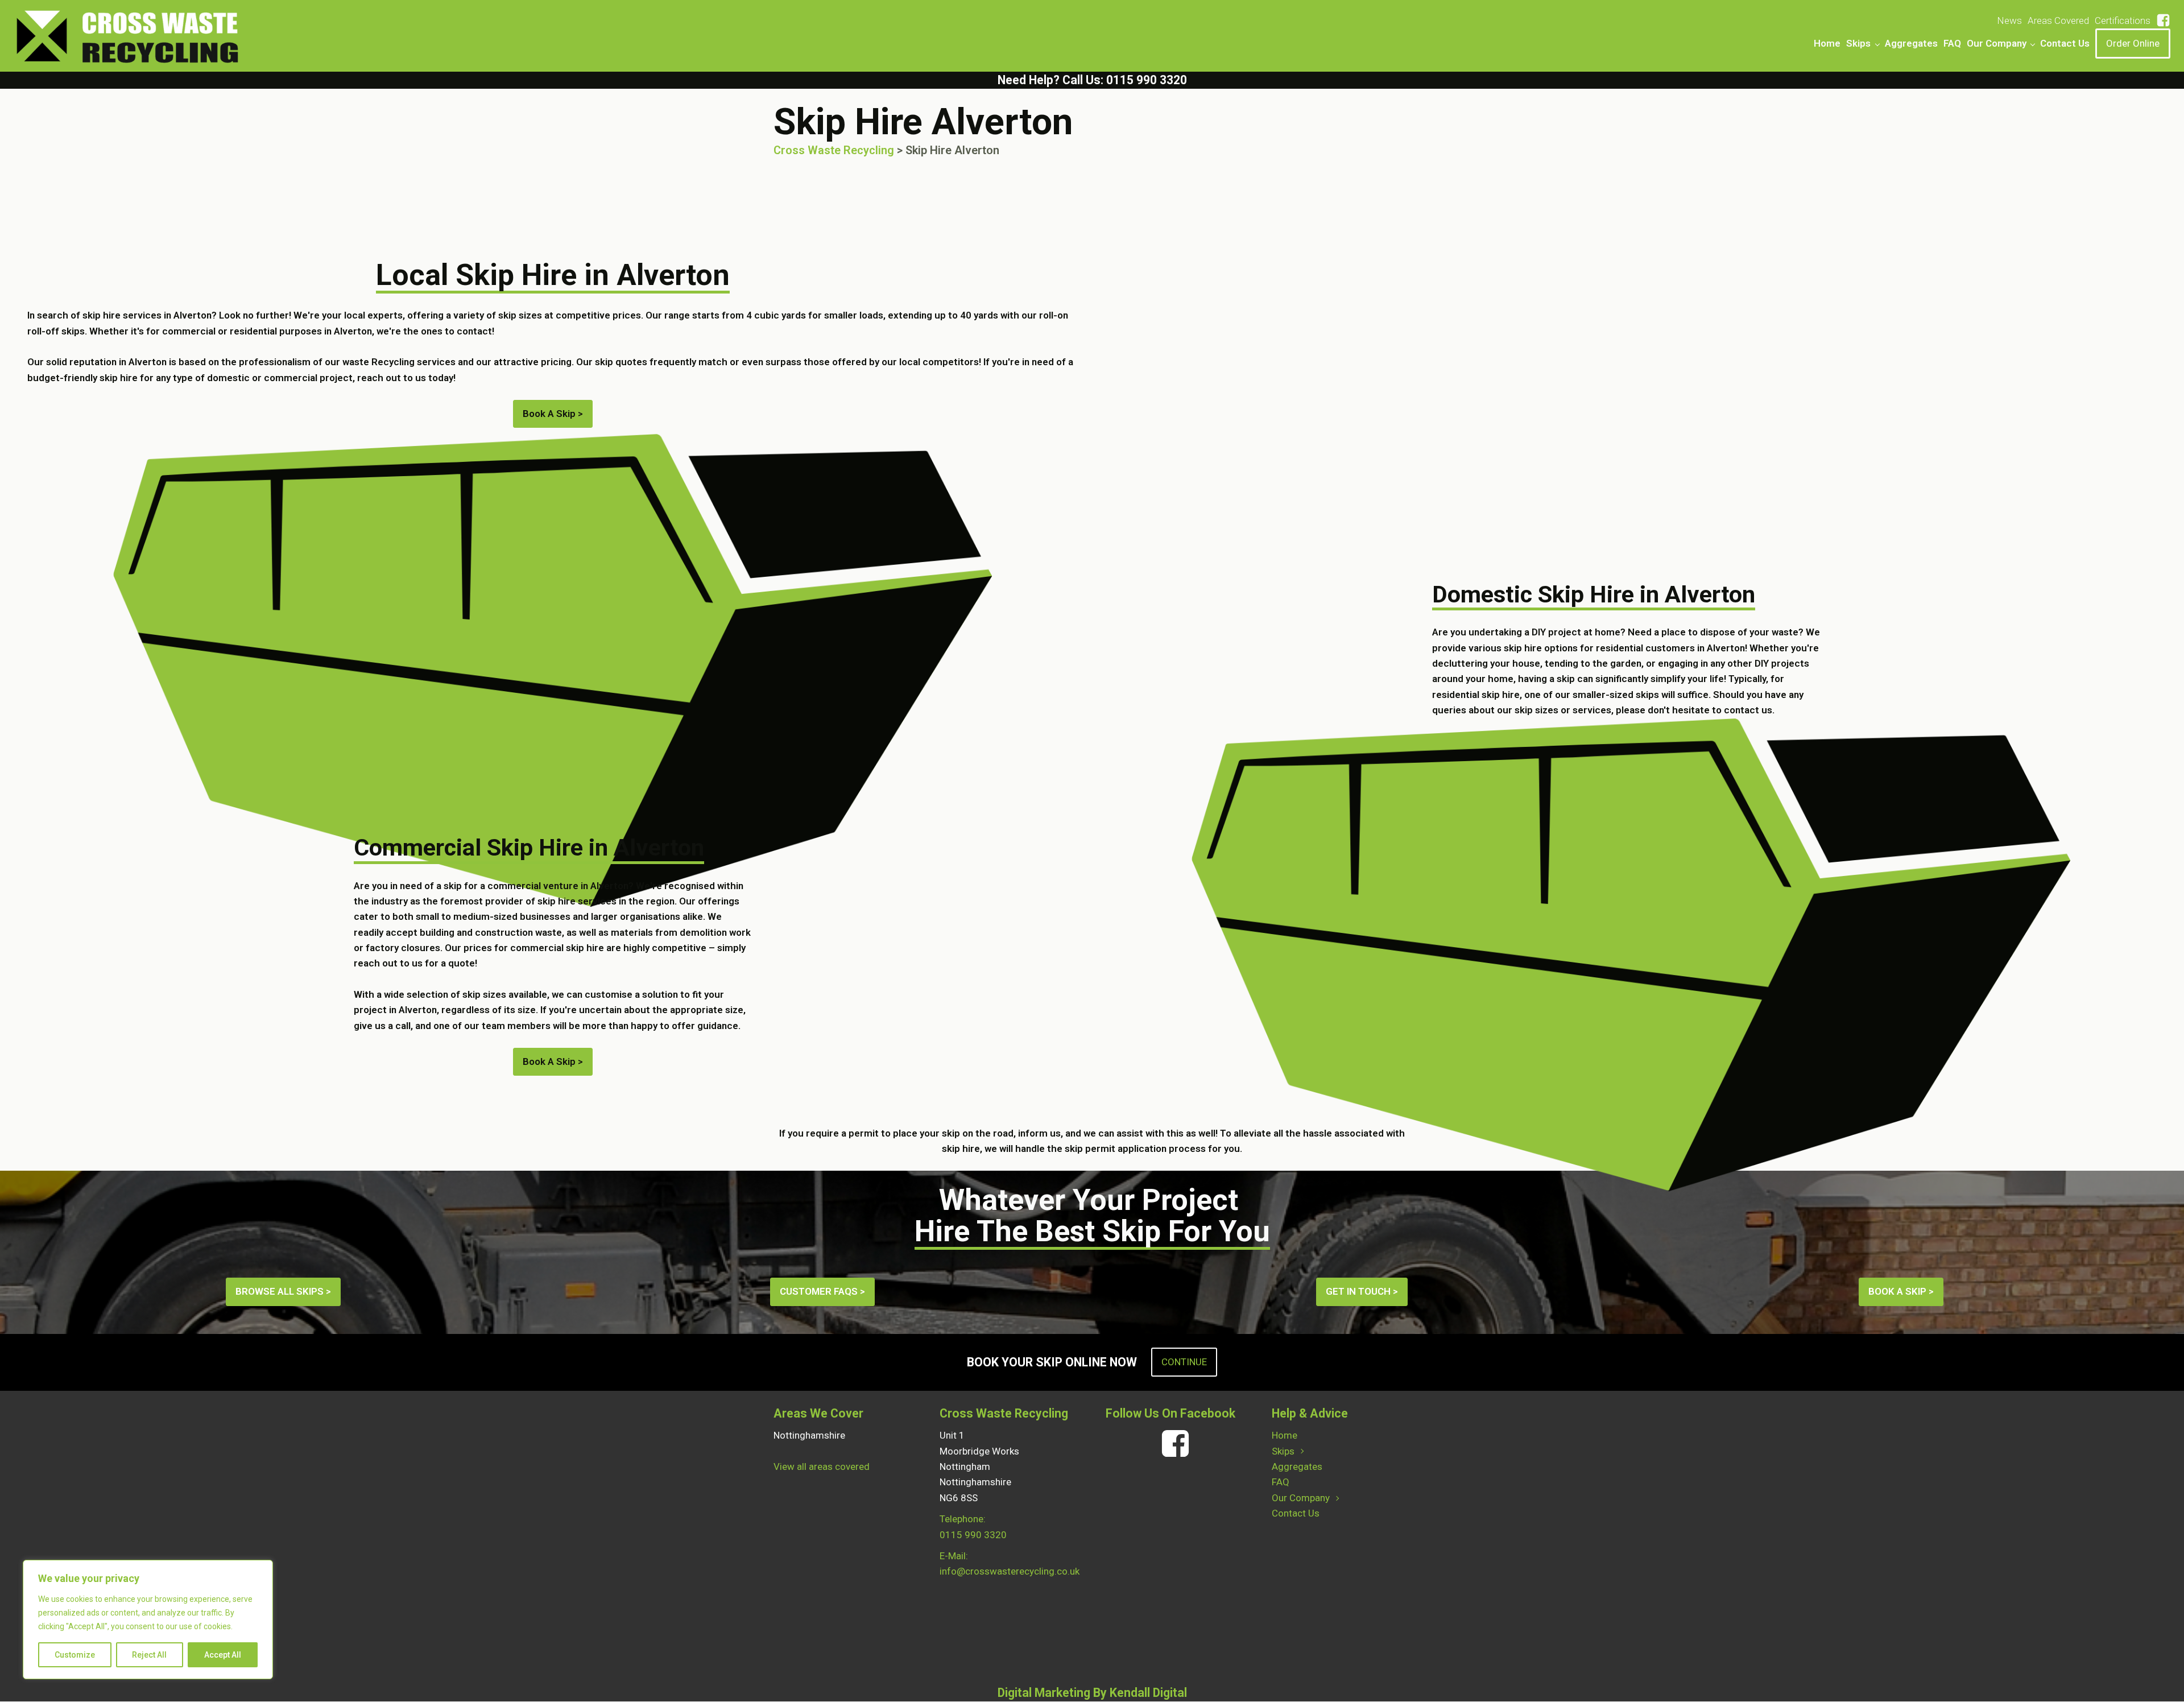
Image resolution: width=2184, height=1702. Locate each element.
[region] (148, 1620)
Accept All (223, 1655)
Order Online (2133, 43)
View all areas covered (822, 1466)
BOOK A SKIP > (1901, 1291)
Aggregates (1911, 43)
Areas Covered (2058, 20)
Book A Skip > (553, 1061)
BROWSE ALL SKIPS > (283, 1291)
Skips (1858, 43)
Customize (75, 1655)
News (2009, 20)
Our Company (1997, 43)
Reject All (149, 1655)
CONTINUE (1184, 1362)
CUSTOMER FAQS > (822, 1291)
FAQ (1952, 43)
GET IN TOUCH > (1362, 1291)
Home (1827, 43)
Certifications (2123, 20)
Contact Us (2065, 43)
